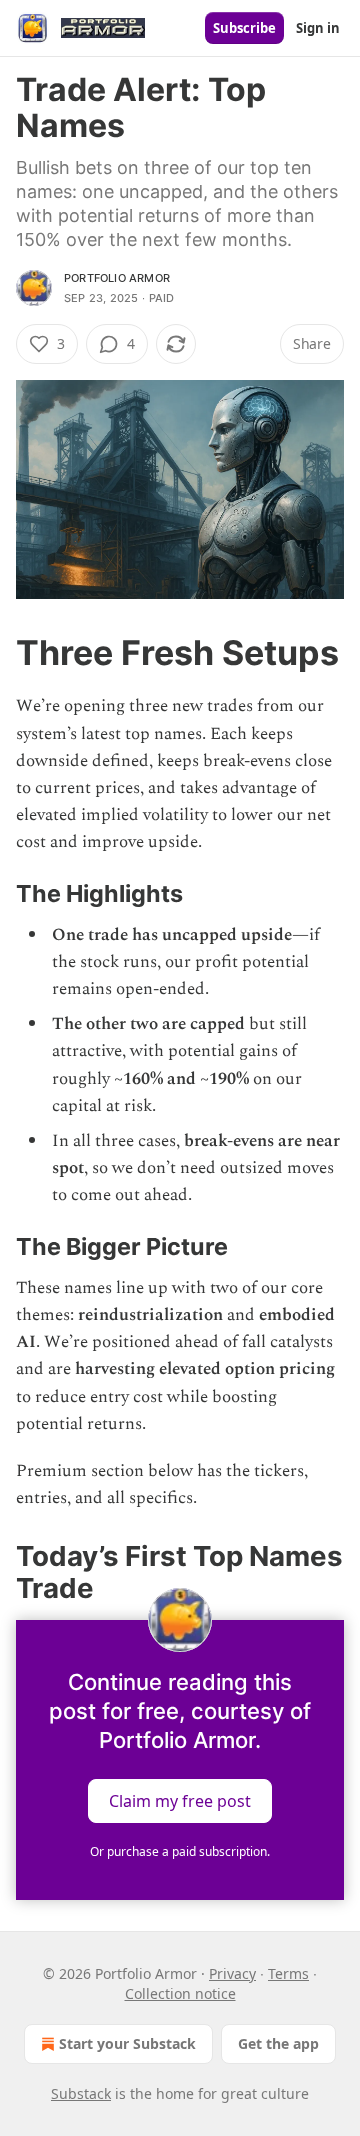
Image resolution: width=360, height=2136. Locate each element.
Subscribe (244, 28)
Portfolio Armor (117, 278)
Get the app (278, 2043)
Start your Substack (127, 2043)
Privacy (232, 1973)
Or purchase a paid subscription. (180, 1851)
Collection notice (180, 1993)
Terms (288, 1973)
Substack (81, 2093)
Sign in (318, 28)
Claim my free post (180, 1801)
